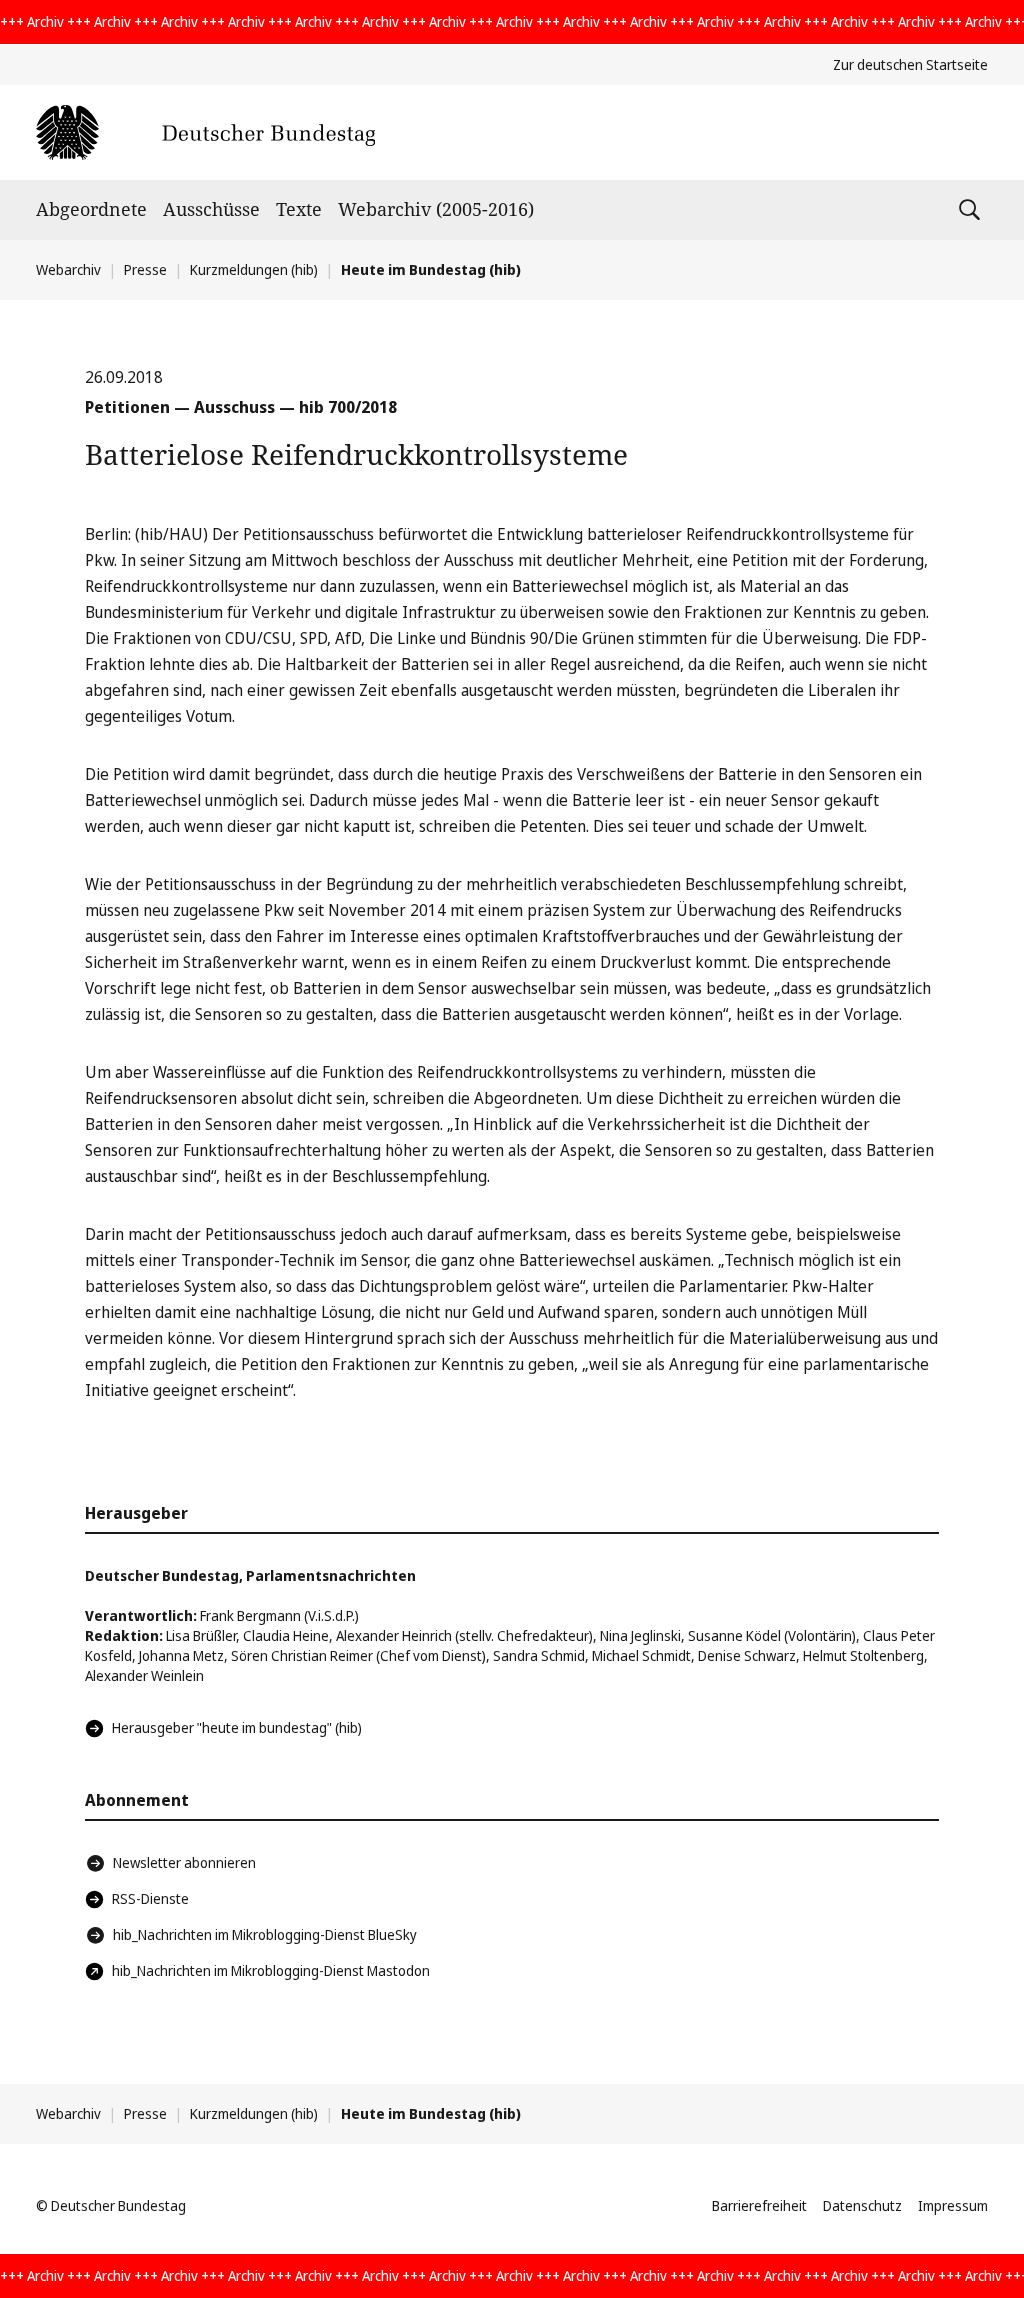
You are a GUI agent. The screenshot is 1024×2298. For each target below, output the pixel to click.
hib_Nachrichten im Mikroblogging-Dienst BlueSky (265, 1934)
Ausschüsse (211, 209)
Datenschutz (862, 2205)
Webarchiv (68, 269)
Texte (299, 209)
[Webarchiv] (205, 132)
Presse (145, 269)
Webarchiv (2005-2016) (436, 209)
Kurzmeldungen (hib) (254, 269)
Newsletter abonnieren (184, 1862)
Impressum (953, 2205)
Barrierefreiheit (759, 2205)
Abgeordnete (91, 209)
